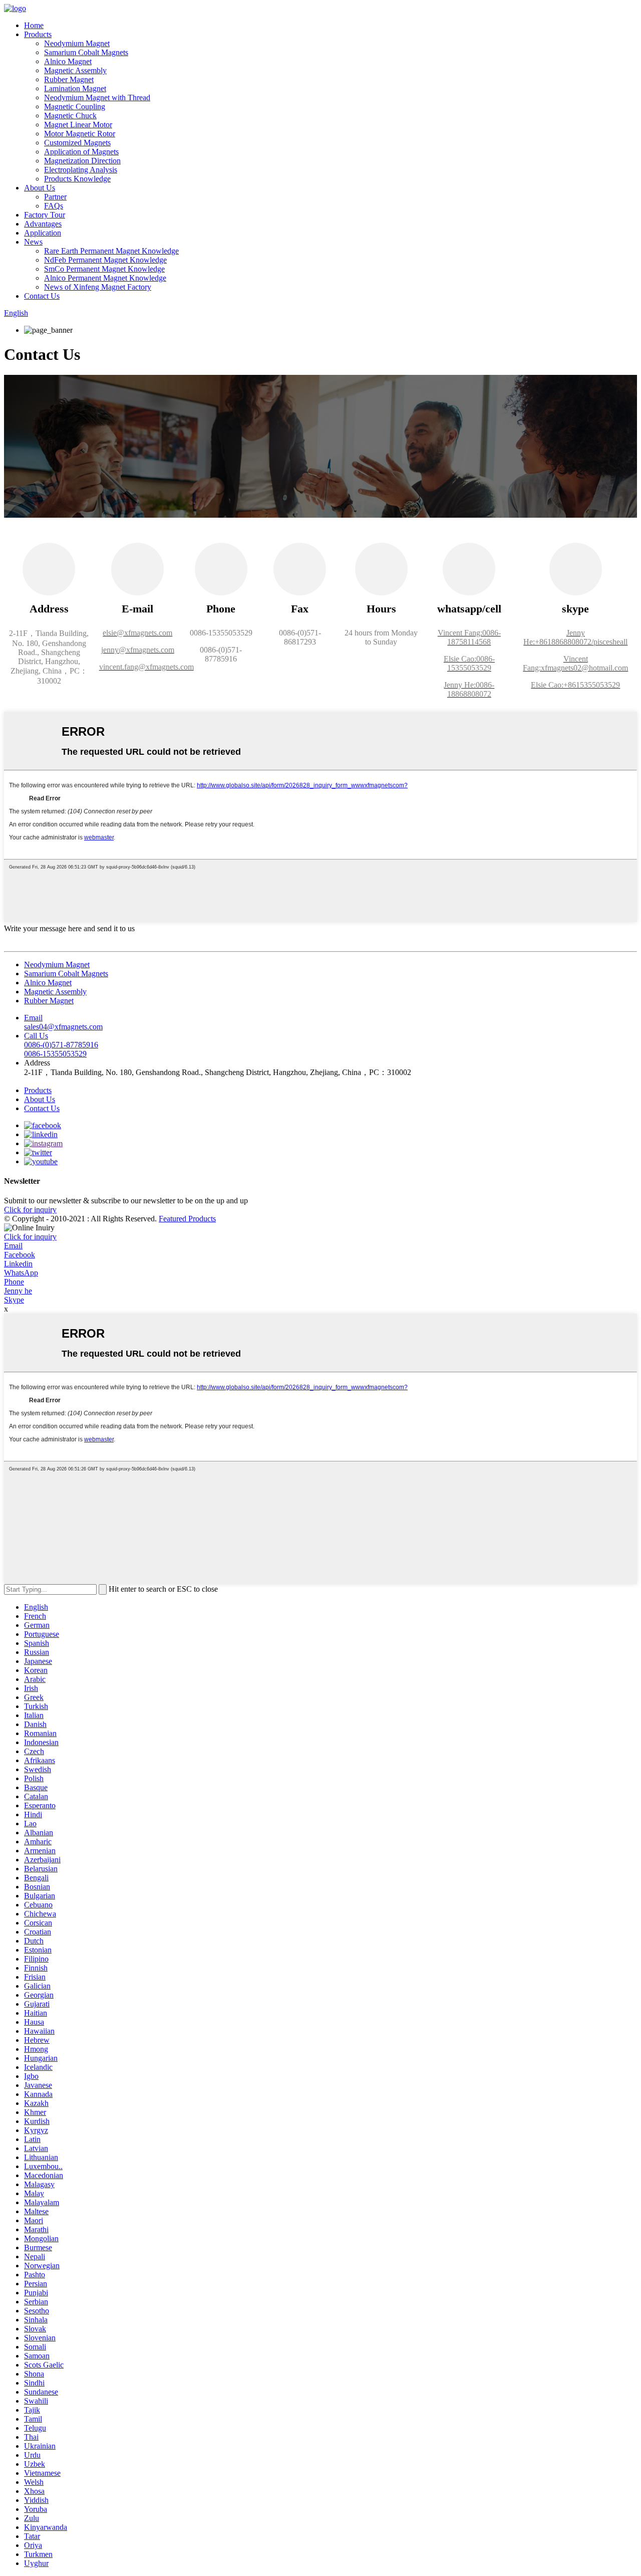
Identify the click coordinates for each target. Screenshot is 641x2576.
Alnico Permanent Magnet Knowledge (105, 278)
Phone (14, 1282)
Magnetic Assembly (75, 70)
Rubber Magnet (69, 79)
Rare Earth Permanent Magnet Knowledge (111, 251)
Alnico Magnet (68, 61)
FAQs (54, 206)
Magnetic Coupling (75, 106)
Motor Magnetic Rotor (80, 134)
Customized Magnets (77, 143)
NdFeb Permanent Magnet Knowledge (105, 260)
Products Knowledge (77, 179)
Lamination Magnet (75, 88)
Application (43, 233)
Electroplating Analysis (81, 170)
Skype (14, 1300)
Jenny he (18, 1291)
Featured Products (187, 1219)
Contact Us (42, 296)
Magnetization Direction (82, 161)
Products (38, 34)
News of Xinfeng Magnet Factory (98, 287)
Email (13, 1246)
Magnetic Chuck (70, 116)
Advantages (43, 224)
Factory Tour (45, 215)
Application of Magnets (81, 152)
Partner (55, 197)
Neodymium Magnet (77, 43)
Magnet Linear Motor (78, 125)
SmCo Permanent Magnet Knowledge (104, 269)
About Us (40, 188)
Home (34, 25)
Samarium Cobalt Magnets (86, 52)
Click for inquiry (30, 1237)
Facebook (20, 1255)
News (33, 242)
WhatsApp (21, 1273)
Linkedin (18, 1264)
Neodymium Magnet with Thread (97, 97)
